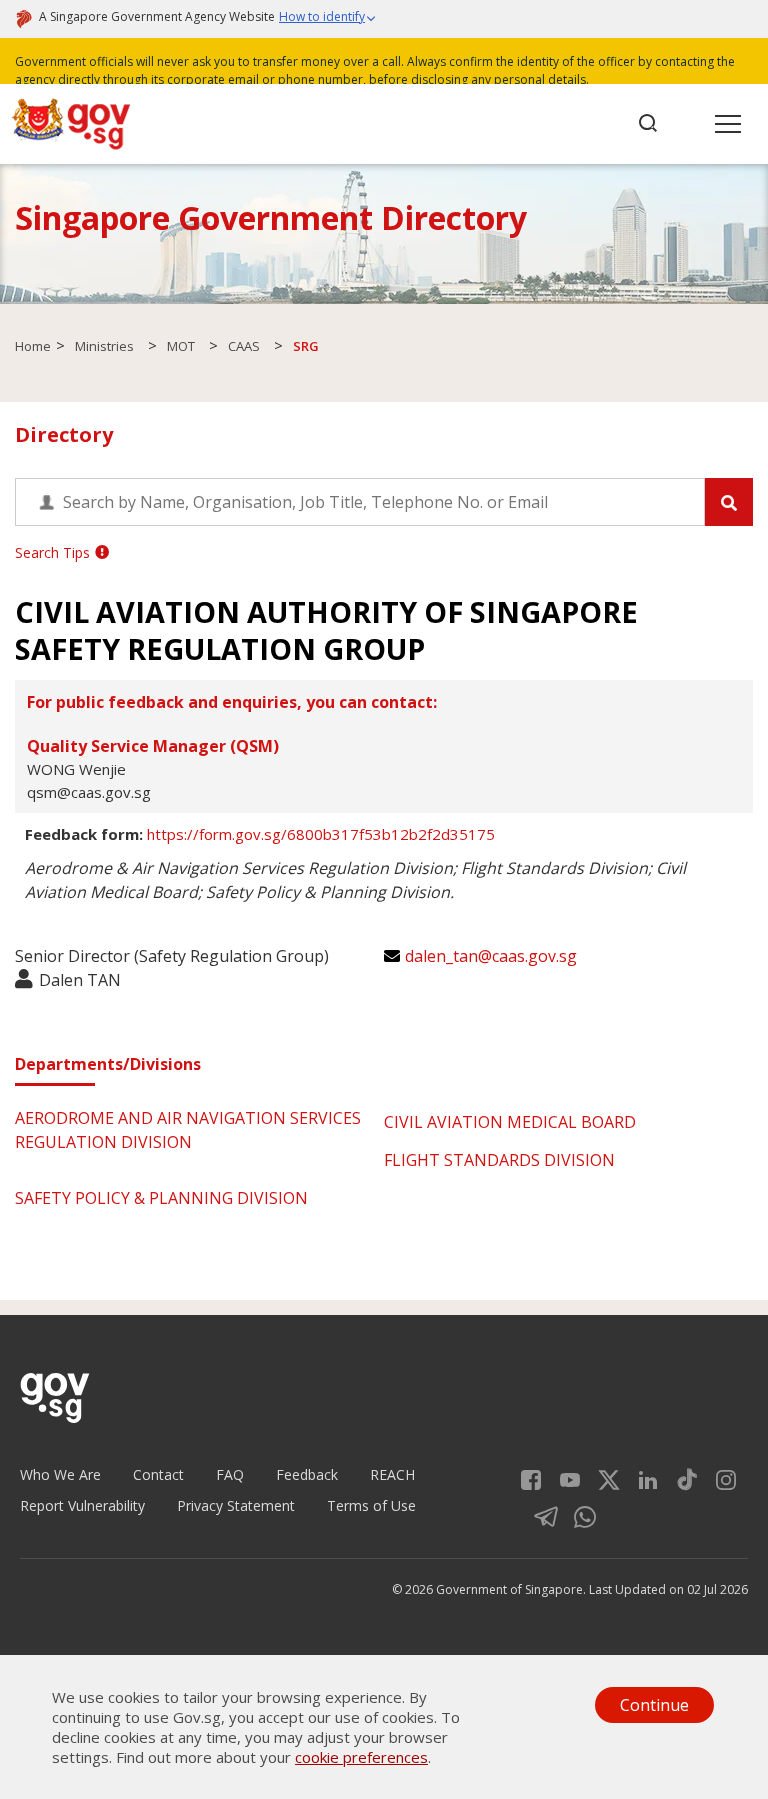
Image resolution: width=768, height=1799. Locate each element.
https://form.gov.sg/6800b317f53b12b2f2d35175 (321, 834)
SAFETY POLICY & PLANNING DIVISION (161, 1198)
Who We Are (60, 1474)
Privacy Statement (236, 1505)
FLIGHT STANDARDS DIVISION (499, 1160)
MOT (181, 346)
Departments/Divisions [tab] (108, 1064)
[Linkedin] (640, 1478)
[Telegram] (538, 1515)
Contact (158, 1474)
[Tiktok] (679, 1478)
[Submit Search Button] (729, 502)
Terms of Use (371, 1505)
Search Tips (52, 552)
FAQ (230, 1474)
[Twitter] (601, 1478)
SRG (306, 346)
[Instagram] (718, 1478)
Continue (654, 1705)
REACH (392, 1474)
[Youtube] (562, 1478)
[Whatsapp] (577, 1515)
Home (33, 346)
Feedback (307, 1474)
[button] (328, 19)
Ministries (104, 346)
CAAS (244, 346)
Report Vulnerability (82, 1505)
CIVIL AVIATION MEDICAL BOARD (510, 1122)
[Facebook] (531, 1478)
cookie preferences (361, 1757)
